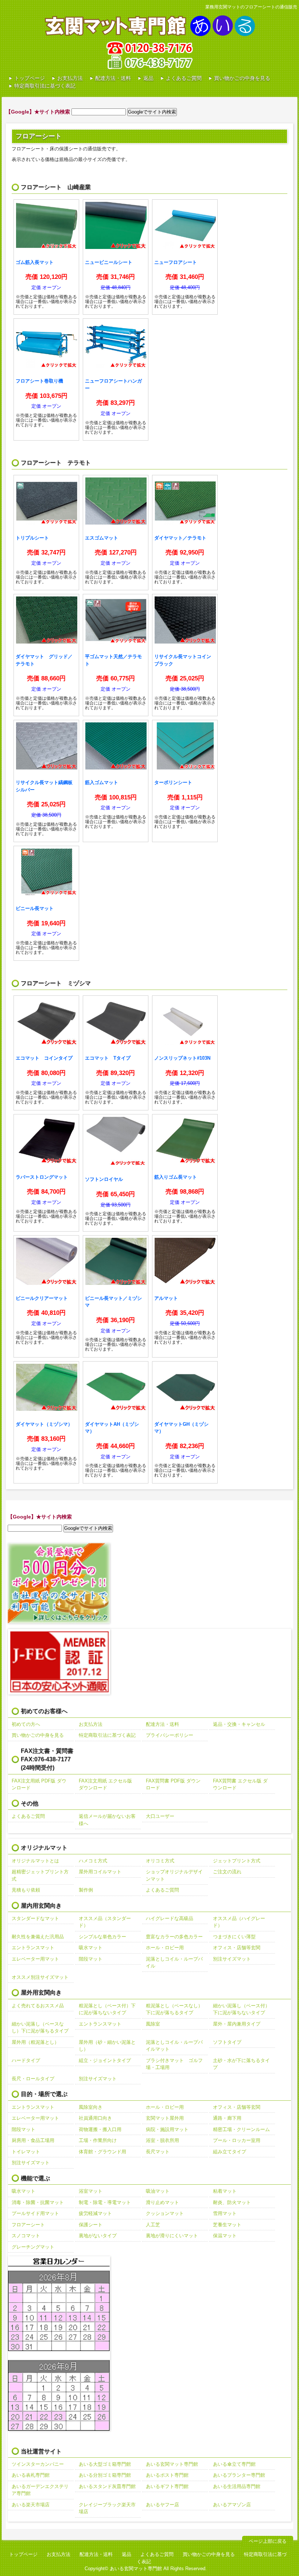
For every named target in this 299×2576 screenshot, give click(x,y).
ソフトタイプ (227, 2042)
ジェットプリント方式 (237, 1861)
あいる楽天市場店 (31, 2505)
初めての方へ (26, 1724)
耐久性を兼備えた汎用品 (38, 1937)
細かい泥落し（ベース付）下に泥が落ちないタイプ (241, 2009)
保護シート (91, 2225)
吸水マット (91, 1948)
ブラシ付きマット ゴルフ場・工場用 (174, 2064)
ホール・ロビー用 (165, 1948)
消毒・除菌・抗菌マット (38, 2202)
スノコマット (26, 2236)
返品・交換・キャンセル (239, 1724)
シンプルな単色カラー (102, 1937)
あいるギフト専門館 (167, 2486)
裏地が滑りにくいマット (172, 2236)
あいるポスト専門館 (167, 2475)
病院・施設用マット (167, 2129)
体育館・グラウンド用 (102, 2152)
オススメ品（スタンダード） (105, 1922)
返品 (148, 78)
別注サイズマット (232, 1959)
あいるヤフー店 (162, 2505)
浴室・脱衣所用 (162, 2140)
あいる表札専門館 (31, 2475)
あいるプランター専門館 (239, 2475)
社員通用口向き (95, 2118)
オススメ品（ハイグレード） (239, 1922)
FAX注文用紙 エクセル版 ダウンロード (105, 1784)
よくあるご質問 (184, 78)
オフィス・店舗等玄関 (237, 1948)
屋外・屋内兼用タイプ (237, 2024)
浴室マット (91, 2191)
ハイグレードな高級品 (170, 1918)
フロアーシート (28, 2225)
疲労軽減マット (95, 2213)
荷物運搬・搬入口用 (100, 2129)
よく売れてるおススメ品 (38, 2006)
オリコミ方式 (160, 1861)
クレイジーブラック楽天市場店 (107, 2508)
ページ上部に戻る (268, 2541)
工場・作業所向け (98, 2140)
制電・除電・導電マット (105, 2202)
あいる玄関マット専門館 (172, 2464)
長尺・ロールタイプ (33, 2079)
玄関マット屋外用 (165, 2118)
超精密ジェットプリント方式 (40, 1875)
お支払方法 (70, 78)
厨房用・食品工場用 (33, 2140)
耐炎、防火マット (232, 2202)
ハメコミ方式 (93, 1861)
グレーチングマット (33, 2247)
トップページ (30, 78)
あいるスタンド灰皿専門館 (107, 2486)
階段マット (91, 1959)
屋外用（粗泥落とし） (35, 2042)
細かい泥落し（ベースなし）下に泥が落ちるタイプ (40, 2028)
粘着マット (225, 2191)
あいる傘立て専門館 (234, 2464)
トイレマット (26, 2152)
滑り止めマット (162, 2202)
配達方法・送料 (113, 78)
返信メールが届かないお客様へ (107, 1820)
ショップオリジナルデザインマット (174, 1875)
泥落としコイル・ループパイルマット (174, 2046)
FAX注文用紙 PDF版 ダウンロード (39, 1784)
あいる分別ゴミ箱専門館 (105, 2475)
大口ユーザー (160, 1816)
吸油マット (158, 2191)
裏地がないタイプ (98, 2236)
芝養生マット (227, 2225)
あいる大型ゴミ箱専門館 (105, 2464)
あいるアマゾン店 (232, 2505)
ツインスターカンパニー (38, 2464)
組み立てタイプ (230, 2152)
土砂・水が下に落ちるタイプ (241, 2064)
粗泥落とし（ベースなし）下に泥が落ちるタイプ (174, 2009)
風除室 (153, 2024)
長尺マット (158, 2152)
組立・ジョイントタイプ (105, 2060)
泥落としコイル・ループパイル (174, 1963)
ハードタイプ (26, 2060)
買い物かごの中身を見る (242, 78)
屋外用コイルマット (100, 1872)
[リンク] (46, 257)
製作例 (86, 1890)
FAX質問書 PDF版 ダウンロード (173, 1784)
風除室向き (91, 2107)
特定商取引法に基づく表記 (45, 86)
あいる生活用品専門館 (237, 2486)
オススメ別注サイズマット (40, 1977)
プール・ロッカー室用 (237, 2140)
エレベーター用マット (35, 1959)
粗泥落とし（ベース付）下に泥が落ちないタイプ (107, 2009)
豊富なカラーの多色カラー (174, 1937)
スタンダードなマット (35, 1918)
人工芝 (153, 2225)
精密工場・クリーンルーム (241, 2129)
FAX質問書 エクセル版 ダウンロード (240, 1784)
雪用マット (225, 2213)
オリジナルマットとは (35, 1861)
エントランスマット (33, 1948)
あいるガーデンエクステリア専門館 (40, 2490)
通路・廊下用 (227, 2118)
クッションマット (165, 2213)
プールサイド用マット (35, 2213)
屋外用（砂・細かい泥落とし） (107, 2046)
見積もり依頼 (26, 1890)
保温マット (225, 2236)
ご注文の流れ (227, 1872)
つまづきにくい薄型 (234, 1937)
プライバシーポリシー (170, 1735)
